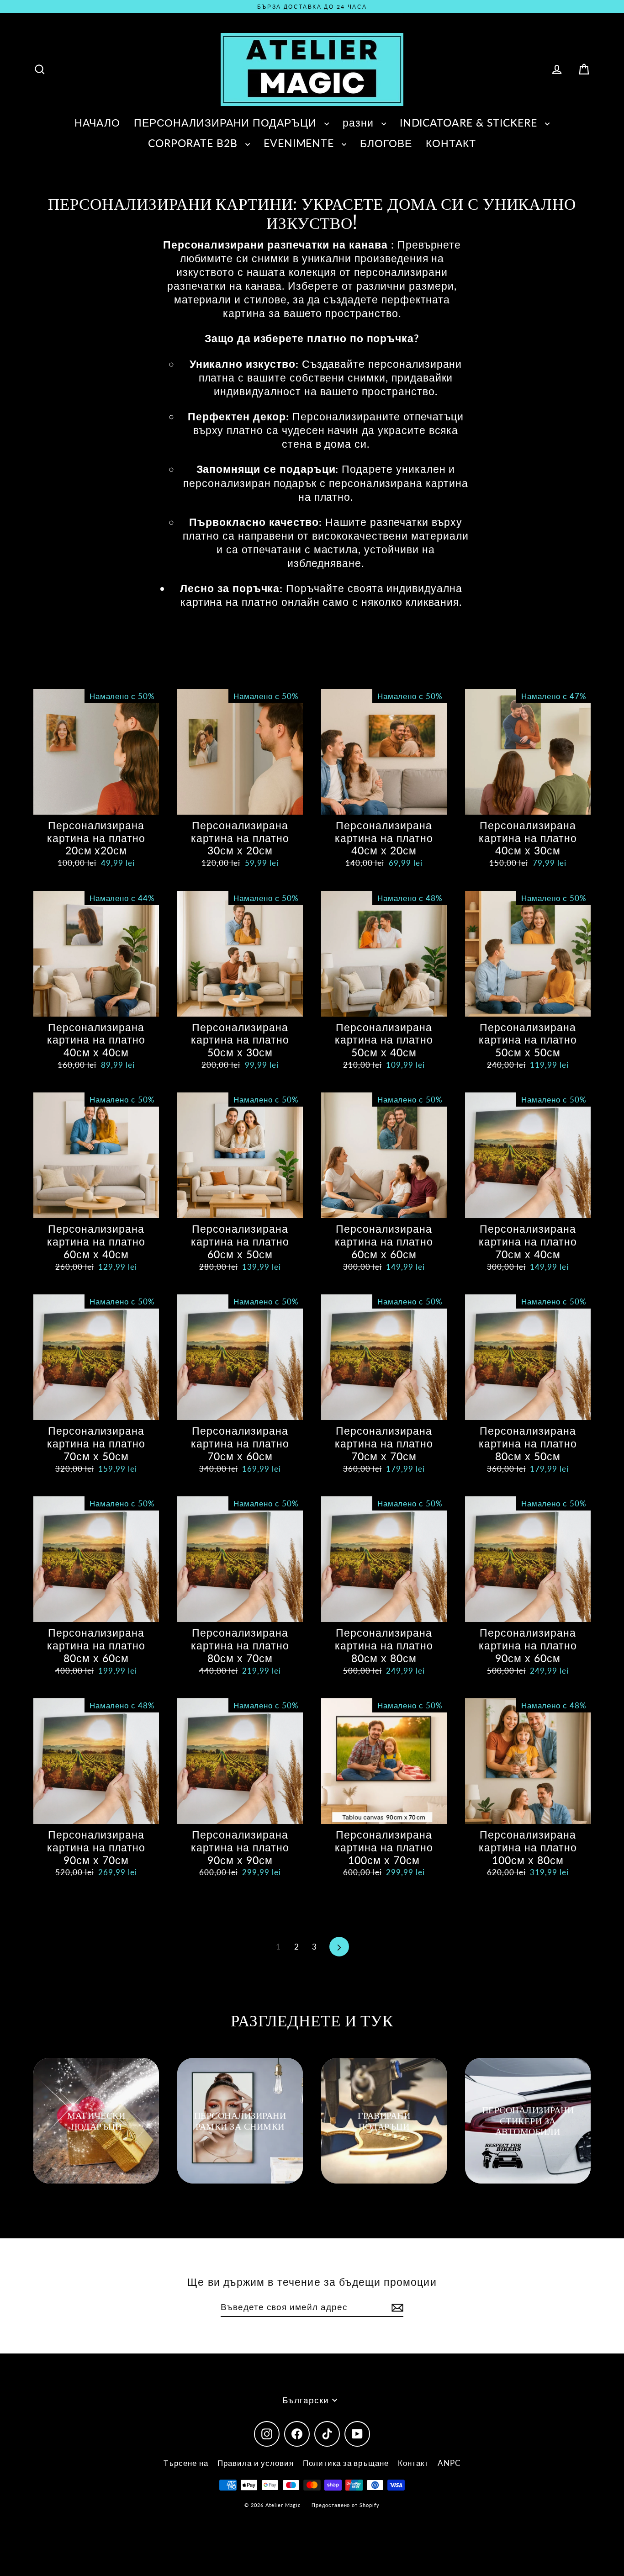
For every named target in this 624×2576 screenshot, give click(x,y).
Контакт (413, 2463)
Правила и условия (256, 2463)
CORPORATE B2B (194, 143)
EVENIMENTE (300, 143)
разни (360, 122)
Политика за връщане (346, 2463)
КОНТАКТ (451, 143)
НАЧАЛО (97, 122)
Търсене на (186, 2463)
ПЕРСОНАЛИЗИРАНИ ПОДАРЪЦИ (227, 122)
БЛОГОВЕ (386, 143)
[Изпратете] (396, 2308)
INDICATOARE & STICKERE (470, 122)
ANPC (449, 2463)
